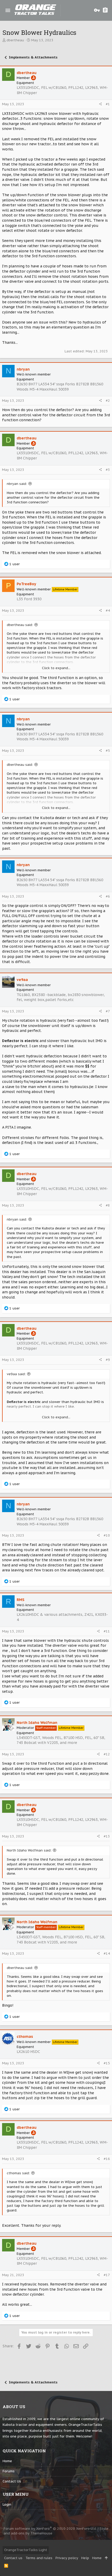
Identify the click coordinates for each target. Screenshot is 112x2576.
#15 (107, 2063)
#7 (108, 1011)
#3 (108, 470)
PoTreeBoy (26, 584)
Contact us (12, 2481)
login (7, 2504)
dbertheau (15, 40)
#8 (108, 1205)
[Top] (106, 2558)
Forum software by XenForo (50, 2529)
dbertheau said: (20, 625)
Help (85, 2558)
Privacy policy (67, 2558)
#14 (107, 1954)
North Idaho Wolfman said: (29, 1850)
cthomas (25, 2037)
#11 (107, 1631)
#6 (108, 896)
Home (7, 2461)
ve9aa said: (16, 1374)
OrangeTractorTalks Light (26, 2550)
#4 (108, 611)
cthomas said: (18, 2173)
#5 (108, 751)
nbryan (23, 369)
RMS (21, 1600)
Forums (9, 2471)
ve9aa (22, 980)
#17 (107, 2275)
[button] (8, 10)
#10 (107, 1535)
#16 (107, 2159)
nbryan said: (17, 484)
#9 (108, 1360)
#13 (107, 1836)
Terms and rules (39, 2558)
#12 (107, 1754)
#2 (108, 401)
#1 (108, 104)
